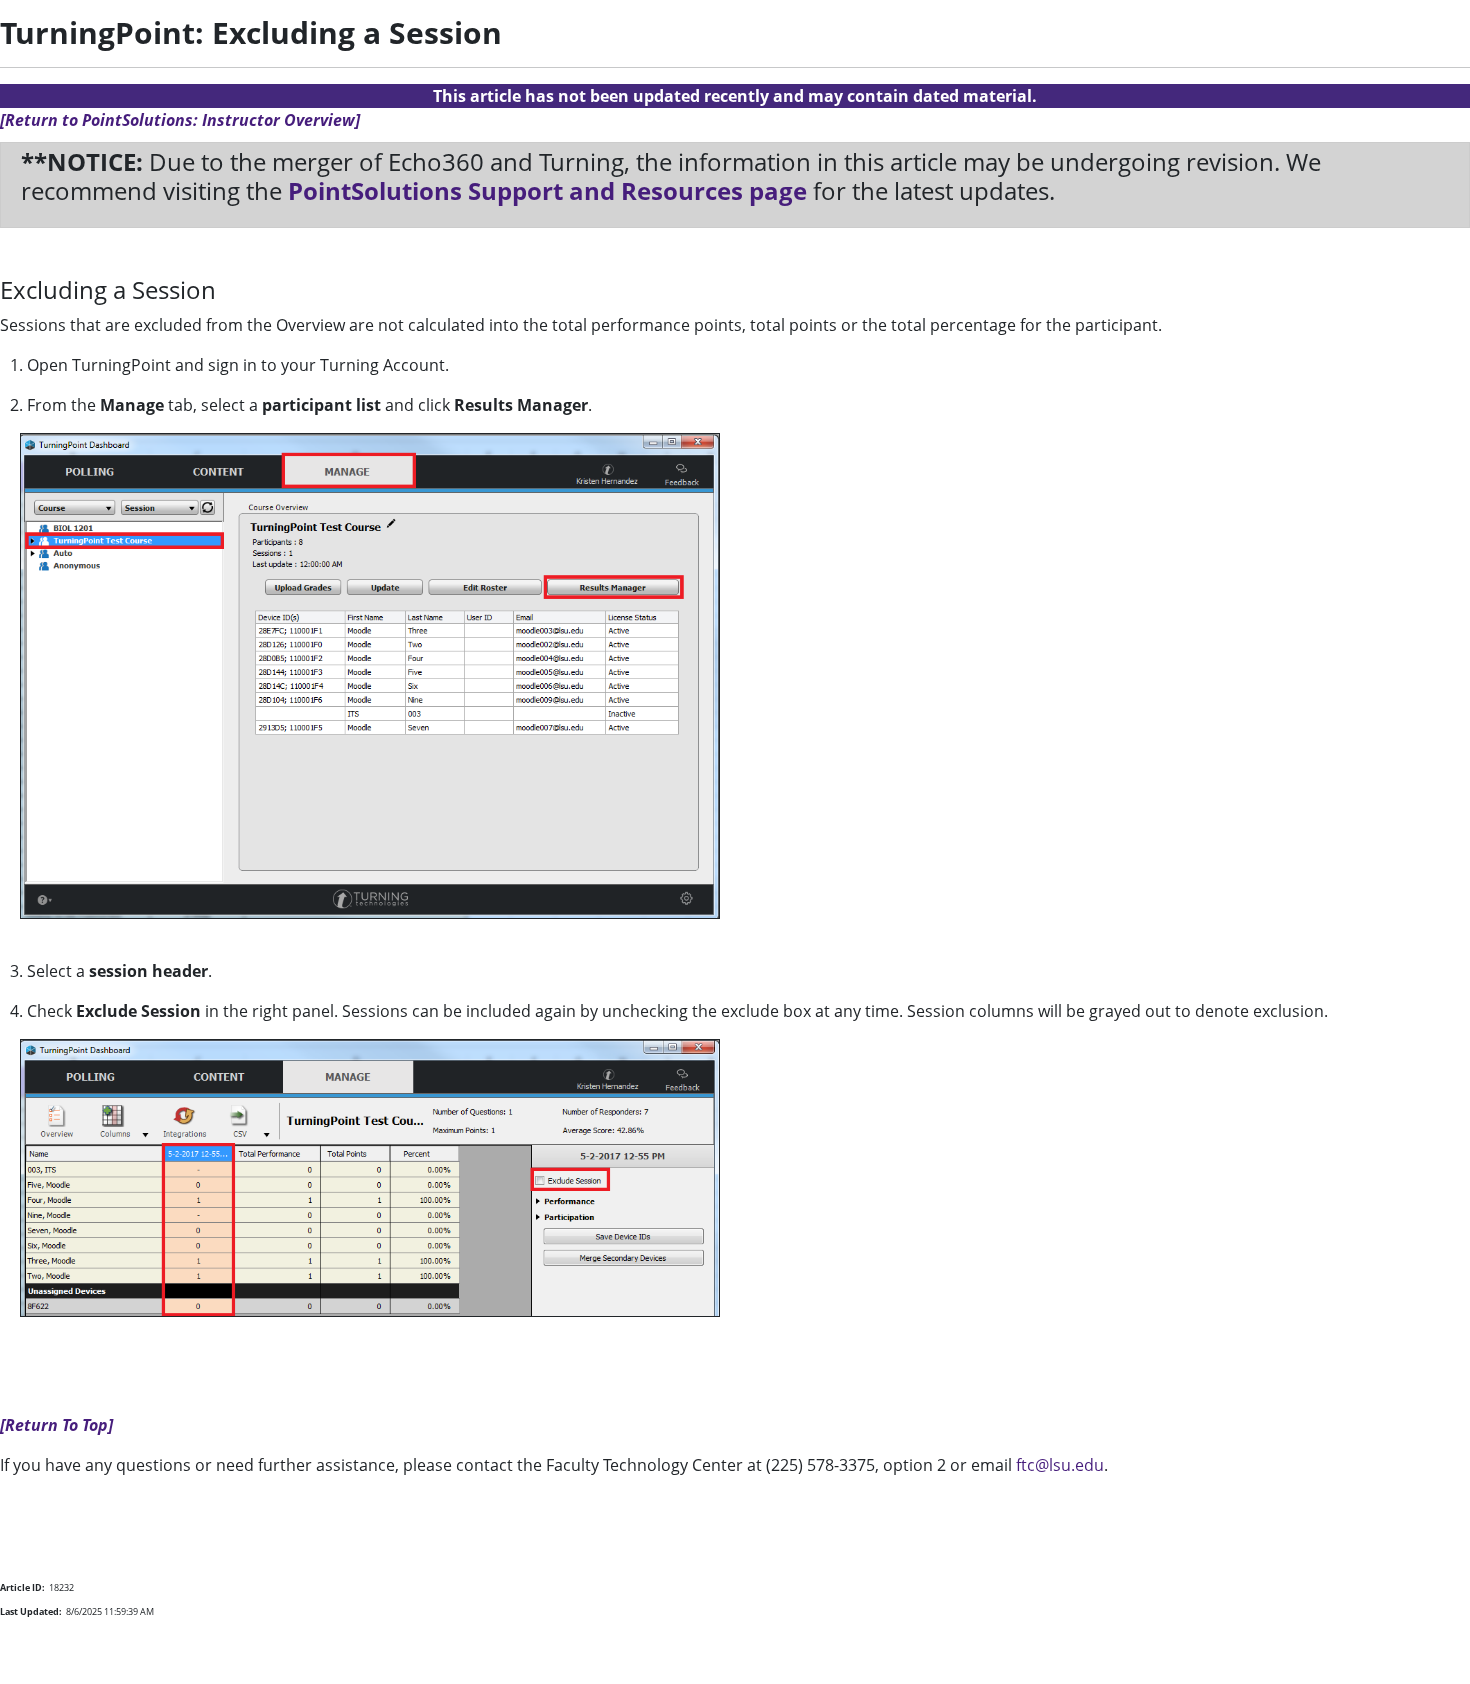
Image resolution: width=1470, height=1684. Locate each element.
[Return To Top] (56, 1425)
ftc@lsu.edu (1060, 1465)
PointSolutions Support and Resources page (547, 190)
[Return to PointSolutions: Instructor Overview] (180, 120)
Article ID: (22, 1587)
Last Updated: (31, 1611)
